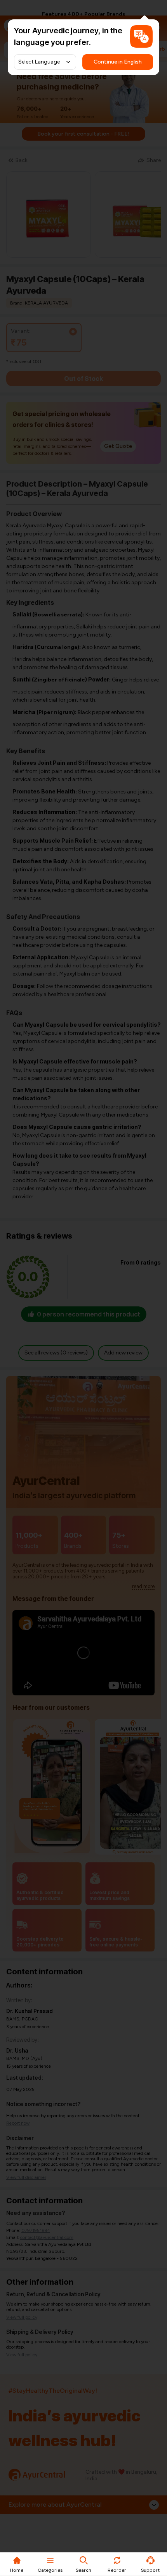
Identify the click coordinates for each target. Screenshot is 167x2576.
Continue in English (118, 62)
